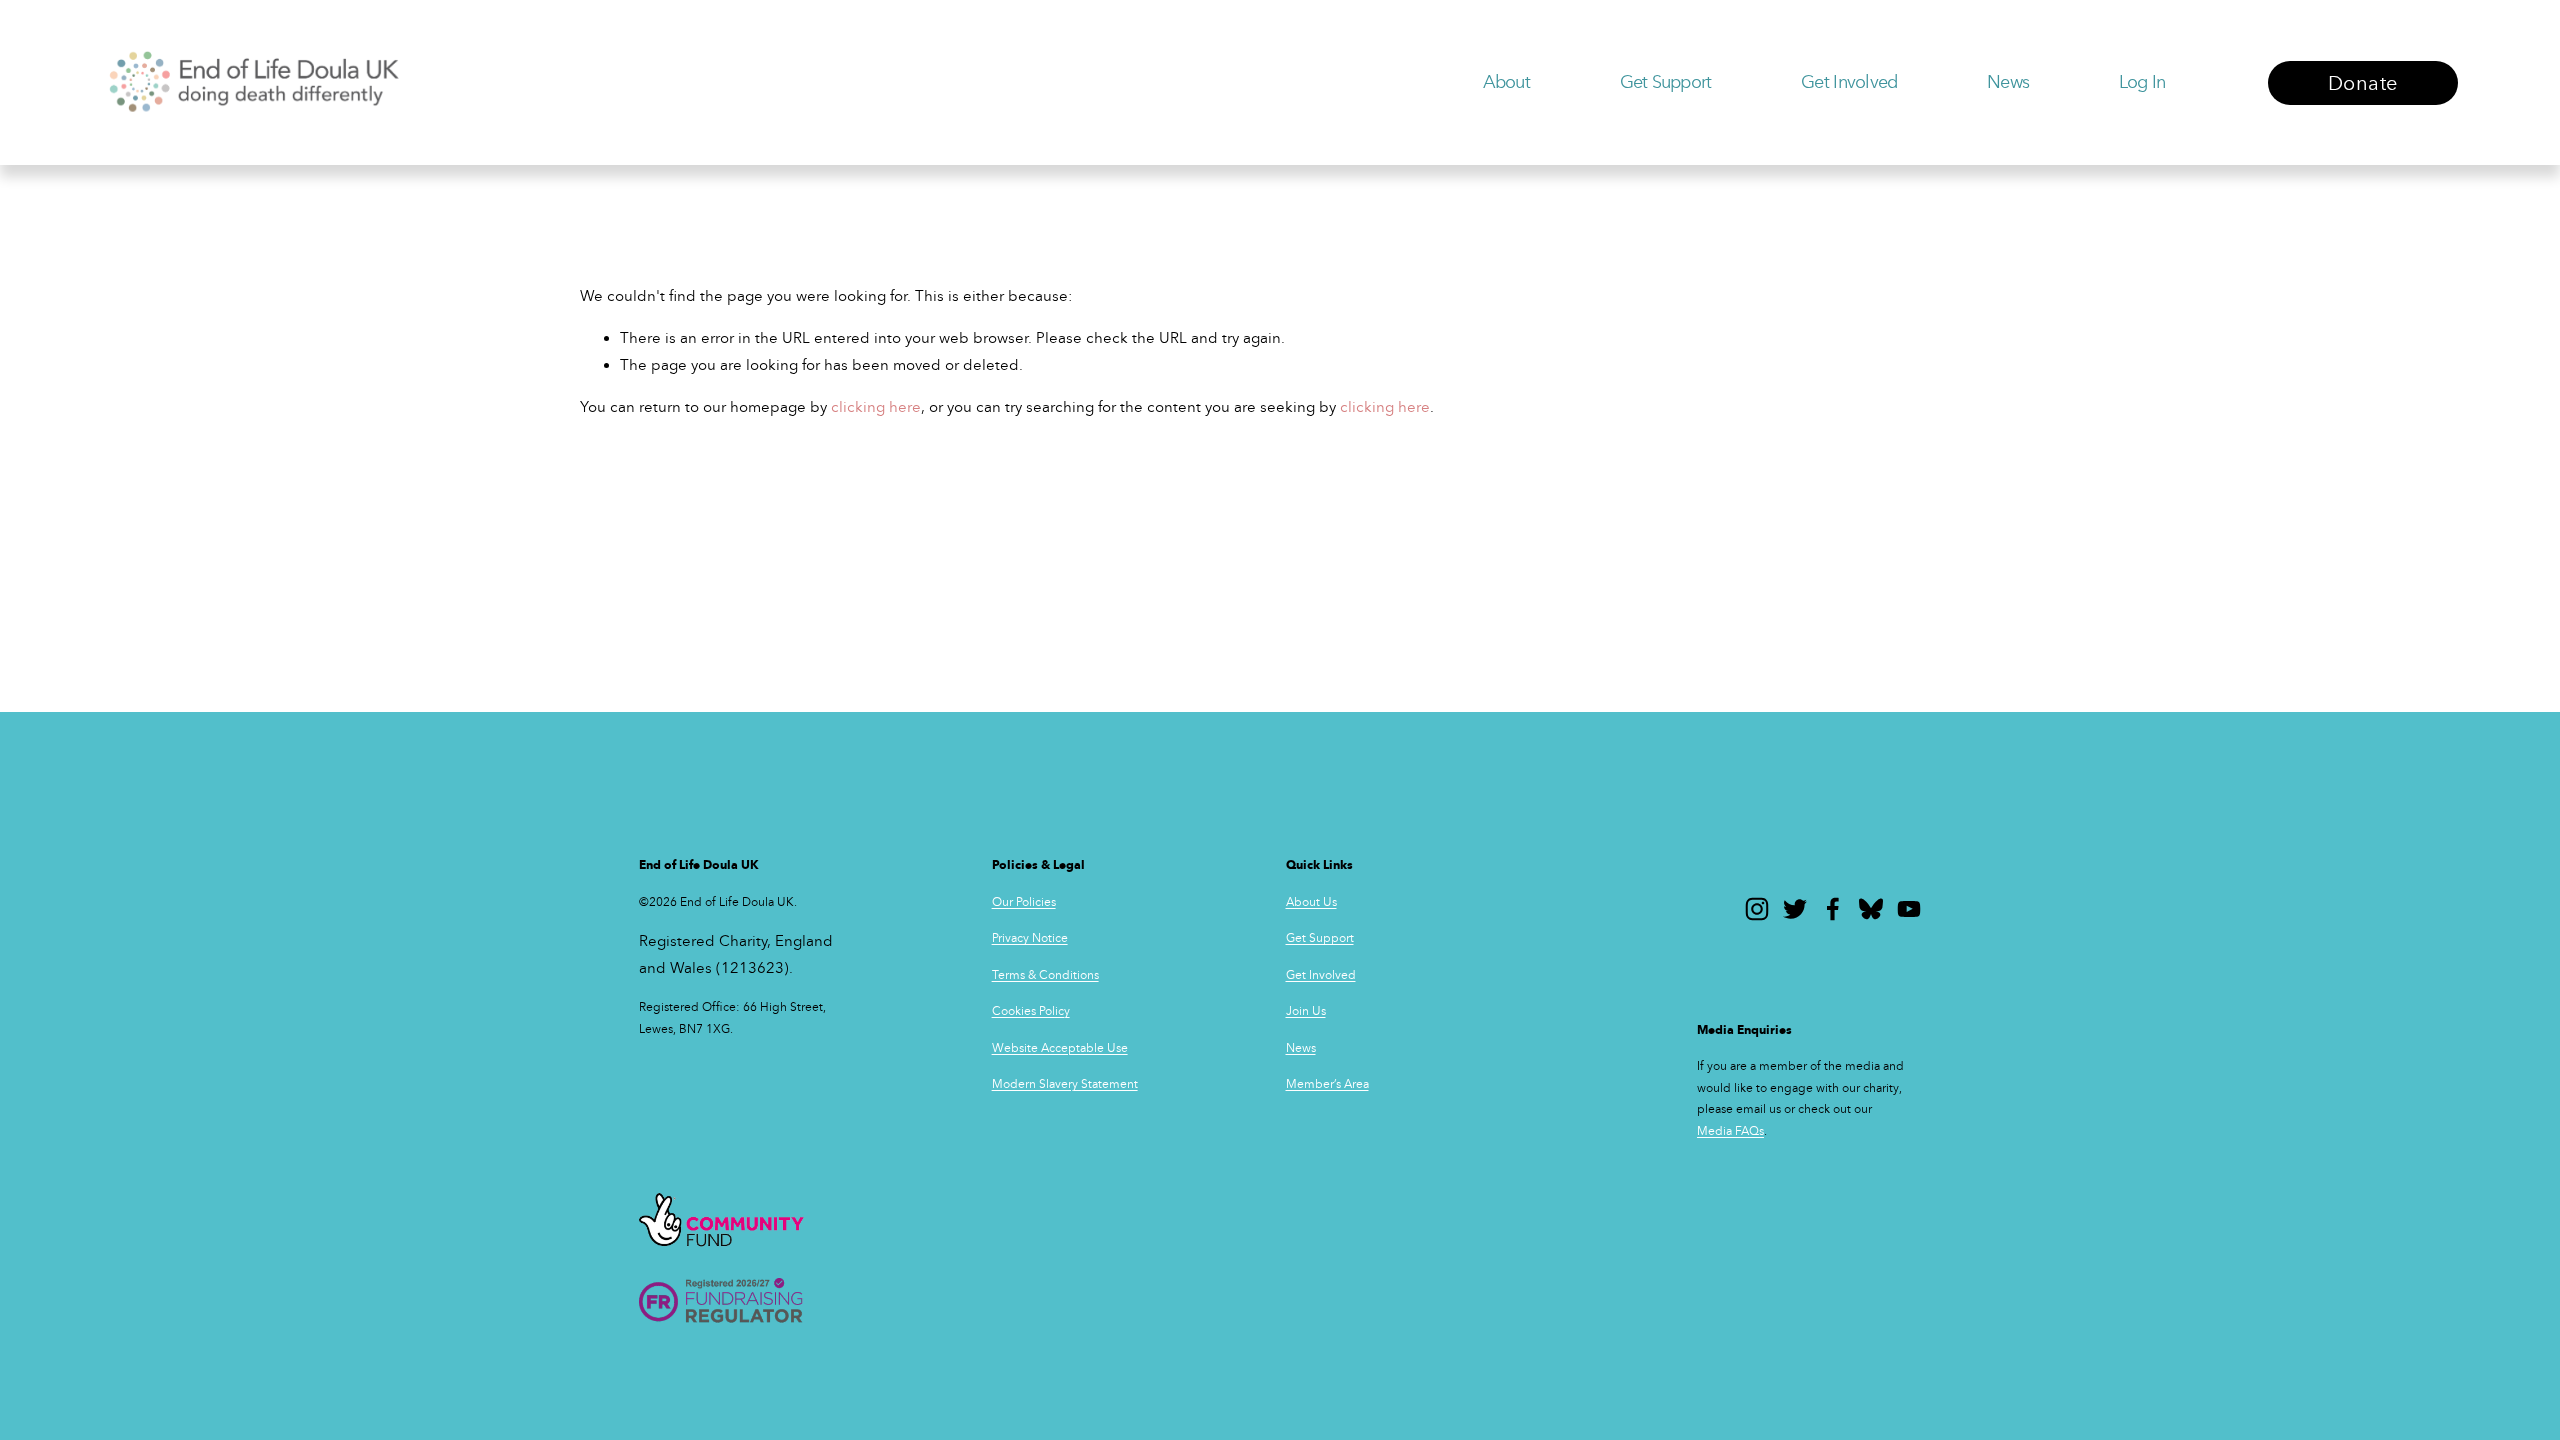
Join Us (1306, 1011)
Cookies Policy (1031, 1011)
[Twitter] (1795, 909)
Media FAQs (1730, 1131)
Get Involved (1321, 975)
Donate (2362, 83)
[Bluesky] (1871, 909)
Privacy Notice (1030, 938)
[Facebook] (1833, 909)
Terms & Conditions (1045, 975)
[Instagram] (1757, 909)
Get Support (1320, 938)
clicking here (876, 407)
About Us (1311, 902)
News (2008, 82)
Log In (2142, 82)
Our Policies (1024, 902)
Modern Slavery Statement (1065, 1084)
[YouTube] (1909, 909)
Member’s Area (1327, 1084)
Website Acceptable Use (1060, 1048)
